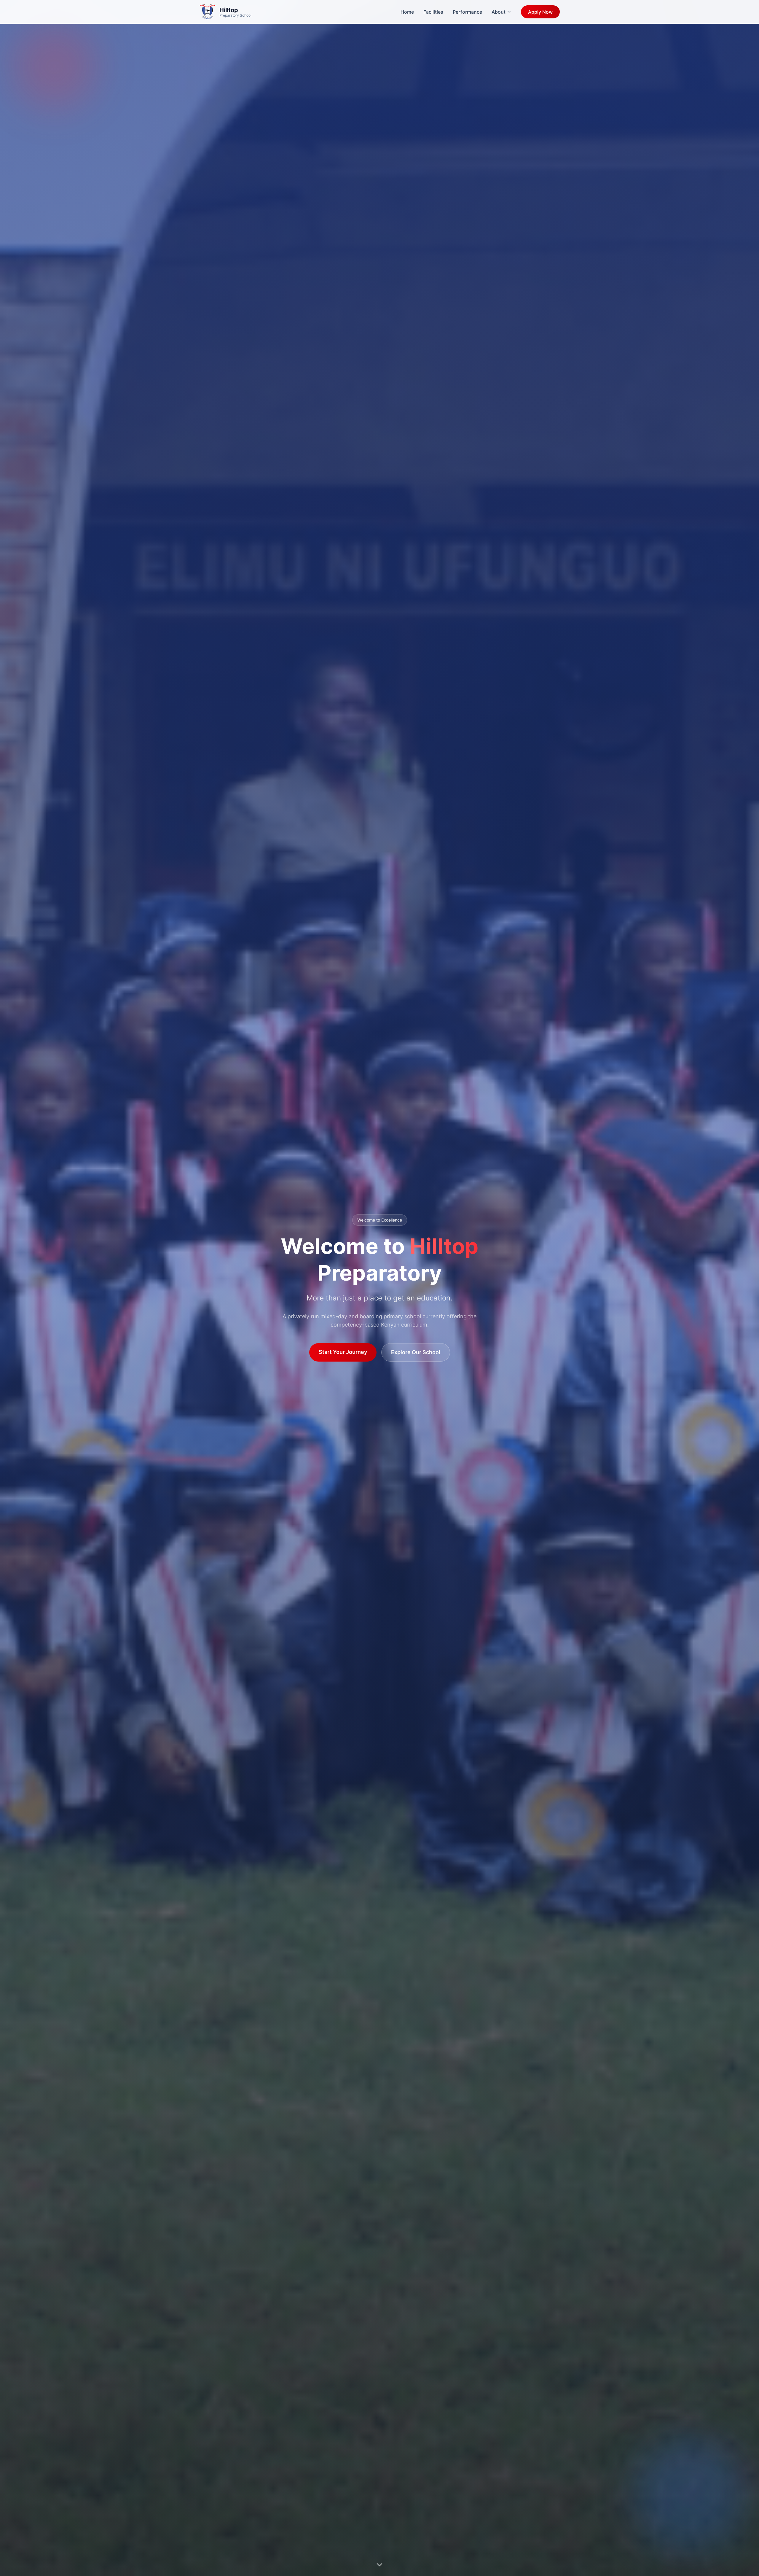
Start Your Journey (343, 1352)
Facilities (433, 12)
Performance (467, 12)
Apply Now (540, 12)
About (499, 12)
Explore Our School (416, 1352)
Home (407, 12)
